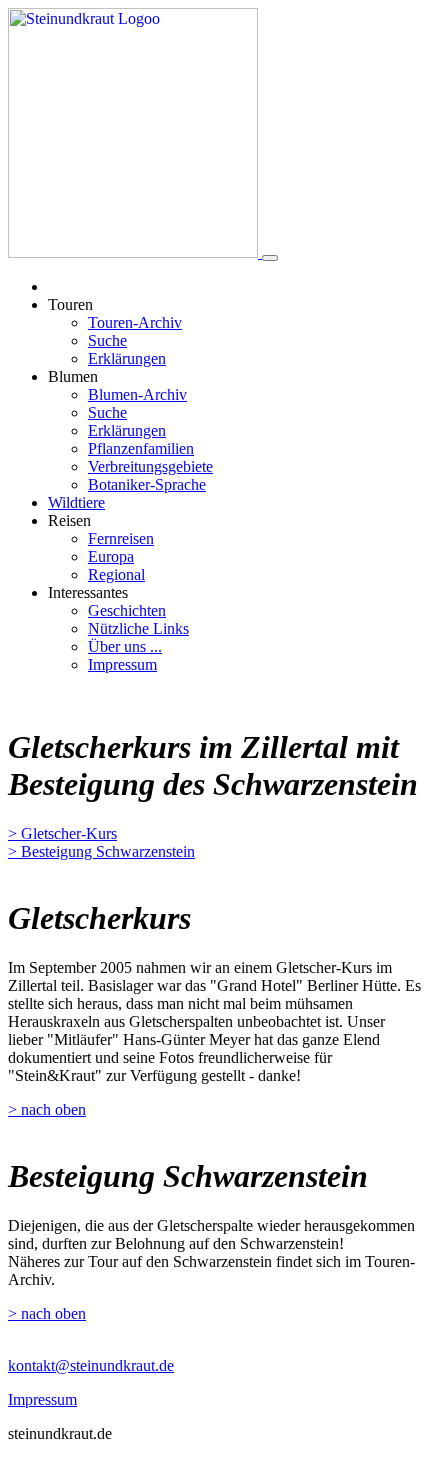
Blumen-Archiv (137, 394)
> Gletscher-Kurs (62, 833)
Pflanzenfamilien (141, 448)
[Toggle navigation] (270, 258)
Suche (107, 340)
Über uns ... (125, 646)
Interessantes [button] (88, 592)
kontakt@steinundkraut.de (91, 1365)
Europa (111, 556)
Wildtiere (76, 502)
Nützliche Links (138, 628)
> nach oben (47, 1109)
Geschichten (127, 610)
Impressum (122, 664)
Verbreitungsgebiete (150, 466)
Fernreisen (121, 538)
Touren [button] (70, 304)
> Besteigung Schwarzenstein (101, 851)
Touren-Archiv (135, 322)
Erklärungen (127, 358)
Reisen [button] (69, 520)
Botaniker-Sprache (147, 484)
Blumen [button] (73, 376)
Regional (116, 574)
